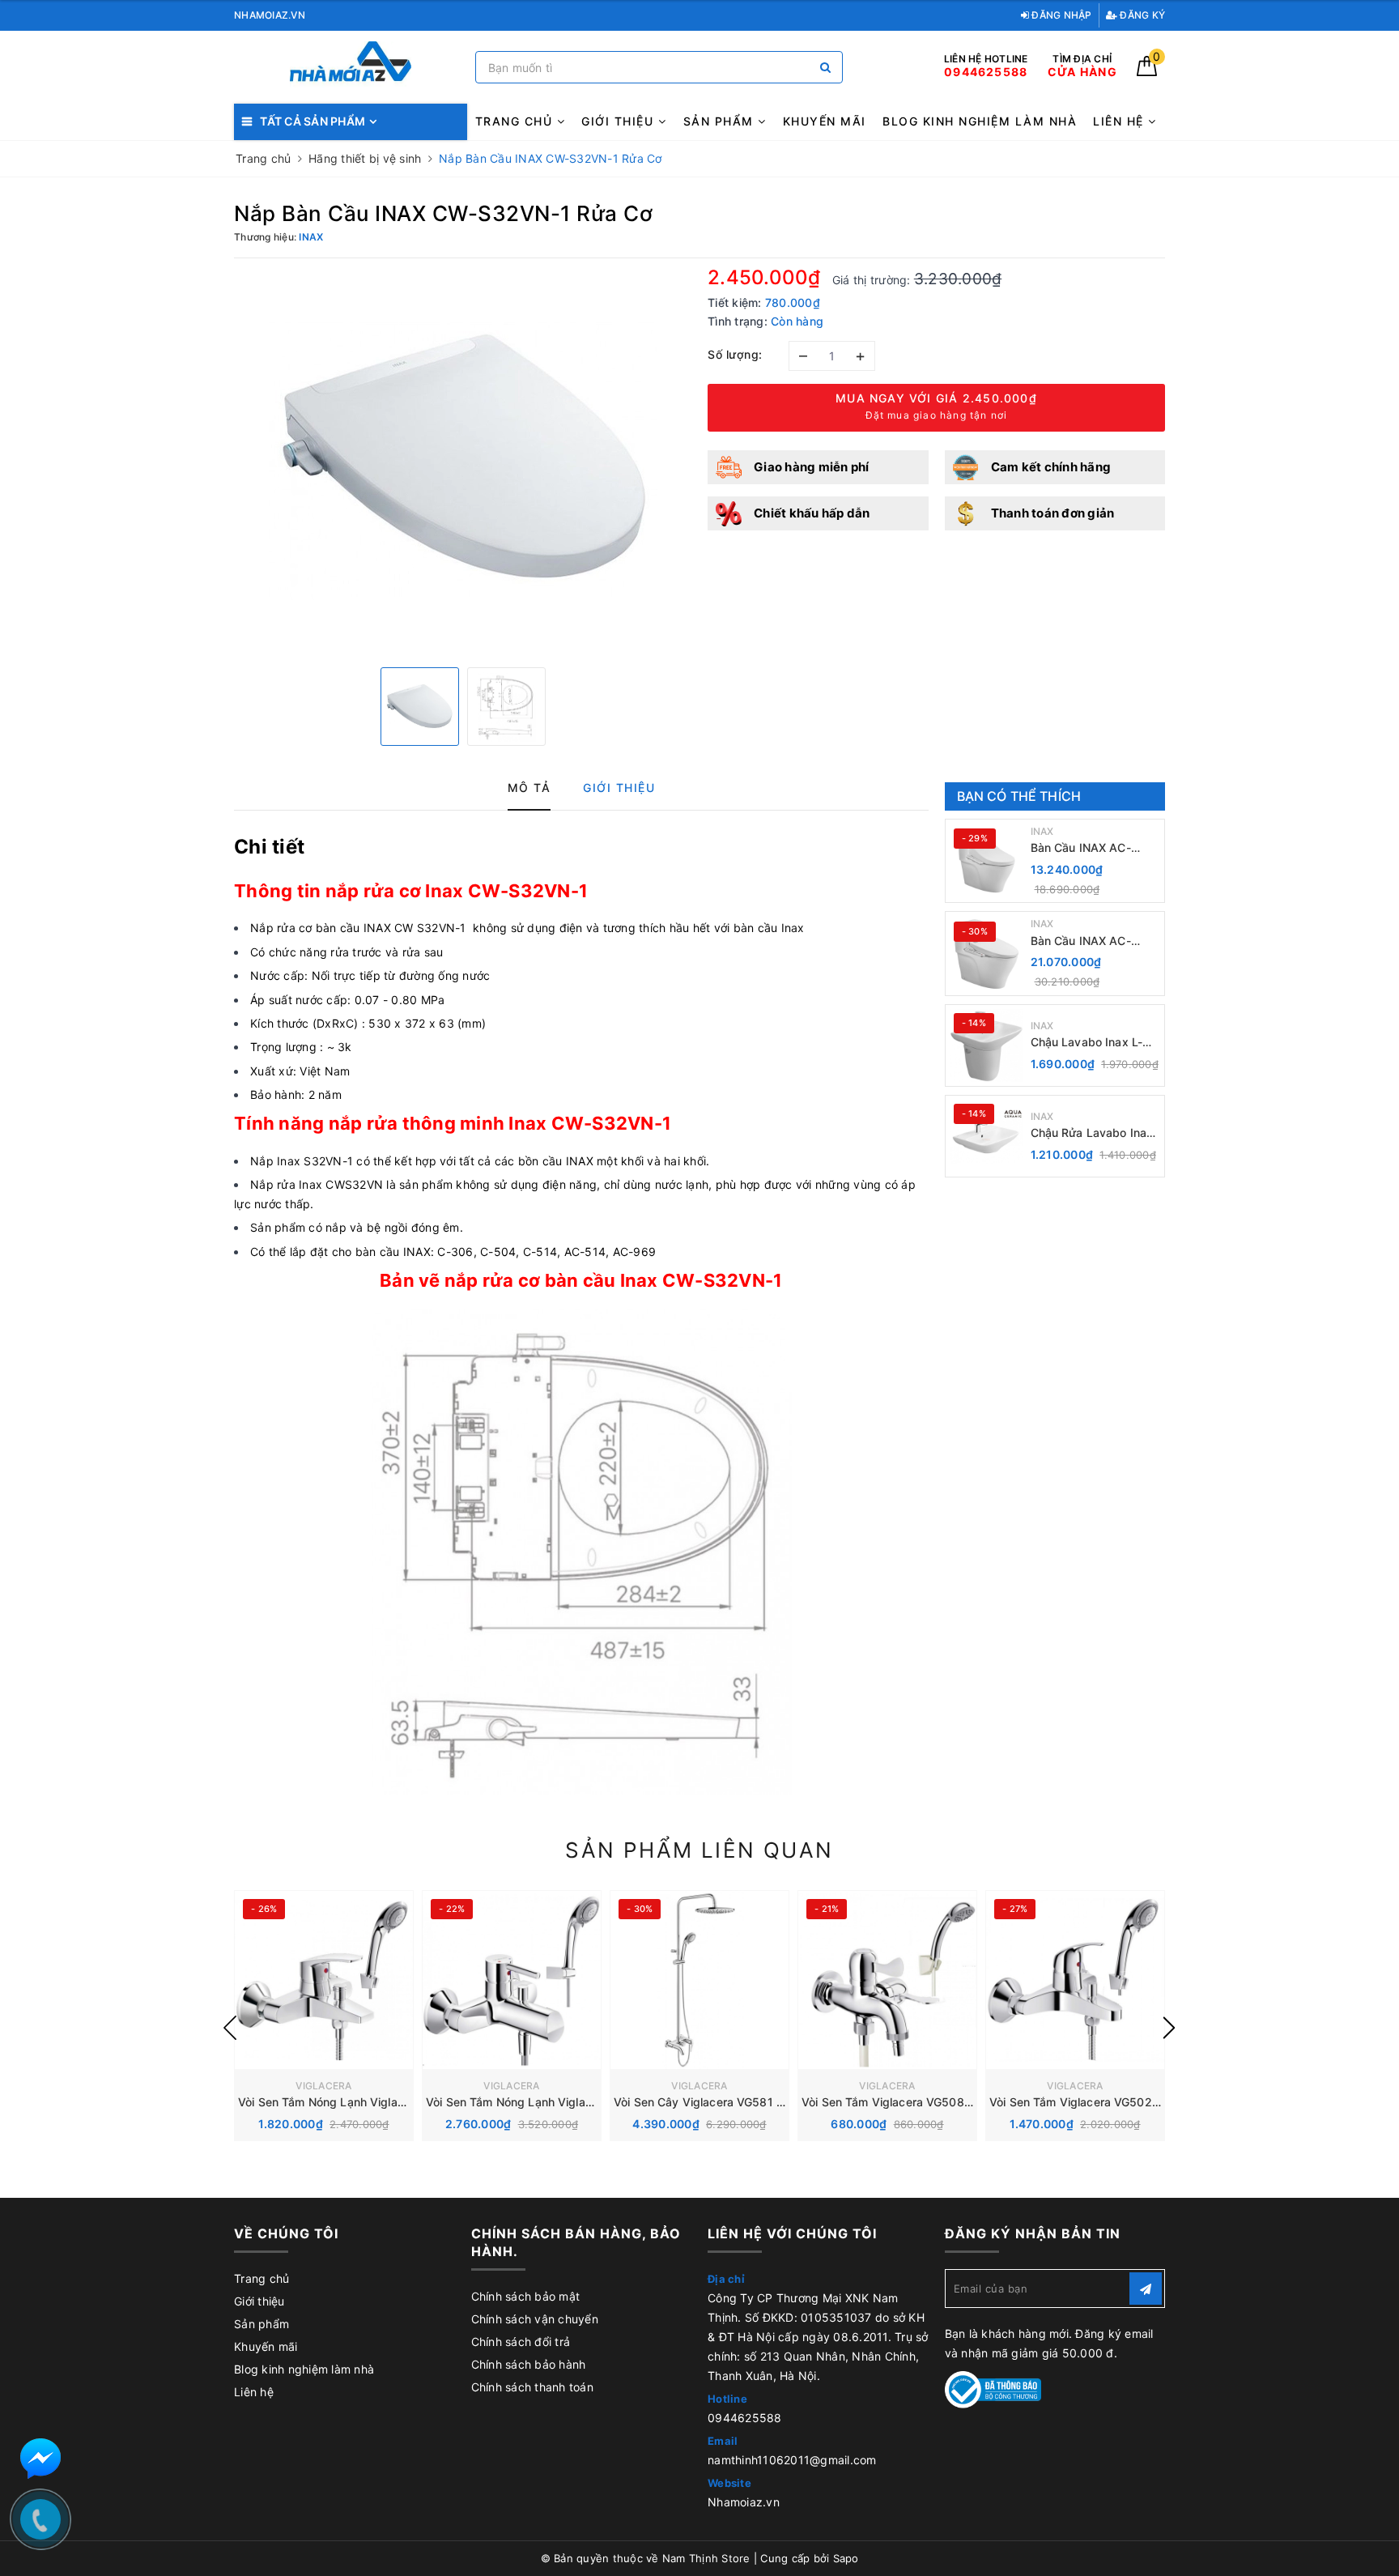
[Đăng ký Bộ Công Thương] (993, 2389)
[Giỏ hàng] (1147, 72)
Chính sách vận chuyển (535, 2319)
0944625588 (745, 2418)
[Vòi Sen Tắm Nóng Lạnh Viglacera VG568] (324, 1980)
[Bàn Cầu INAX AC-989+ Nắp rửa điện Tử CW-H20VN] (986, 954)
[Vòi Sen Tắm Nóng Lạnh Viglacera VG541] (512, 1980)
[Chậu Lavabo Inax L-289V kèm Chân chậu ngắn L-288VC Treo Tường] (986, 1045)
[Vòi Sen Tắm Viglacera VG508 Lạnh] (887, 1980)
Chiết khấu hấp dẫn (812, 513)
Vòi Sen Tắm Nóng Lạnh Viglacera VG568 (350, 2102)
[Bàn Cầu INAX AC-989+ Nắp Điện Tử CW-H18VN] (986, 861)
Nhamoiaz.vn (744, 2502)
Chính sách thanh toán (532, 2387)
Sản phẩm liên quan (699, 1850)
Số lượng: (735, 354)
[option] (463, 461)
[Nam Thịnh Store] (351, 68)
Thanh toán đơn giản (1053, 513)
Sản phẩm (721, 121)
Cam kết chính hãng (1051, 467)
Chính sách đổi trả (521, 2342)
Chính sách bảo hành (529, 2364)
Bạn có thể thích (1019, 796)
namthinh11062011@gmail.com (792, 2460)
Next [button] (1169, 2028)
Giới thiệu (620, 121)
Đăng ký (1141, 15)
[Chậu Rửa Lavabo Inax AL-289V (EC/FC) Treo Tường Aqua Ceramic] (986, 1136)
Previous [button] (230, 2028)
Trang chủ (516, 121)
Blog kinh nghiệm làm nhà (980, 121)
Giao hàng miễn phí (812, 467)
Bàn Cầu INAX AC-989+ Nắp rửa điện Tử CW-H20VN (1091, 941)
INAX (1042, 831)
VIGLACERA (323, 2086)
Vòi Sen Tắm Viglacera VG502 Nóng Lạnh (1101, 2102)
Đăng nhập (1061, 15)
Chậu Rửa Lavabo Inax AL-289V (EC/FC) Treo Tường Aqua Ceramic (1092, 1133)
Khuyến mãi (825, 121)
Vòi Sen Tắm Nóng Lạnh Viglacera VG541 (537, 2102)
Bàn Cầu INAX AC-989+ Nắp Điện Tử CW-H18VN (1094, 848)
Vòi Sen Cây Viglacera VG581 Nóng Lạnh (724, 2102)
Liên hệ (1120, 121)
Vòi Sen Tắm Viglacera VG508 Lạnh (897, 2102)
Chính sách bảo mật (526, 2296)
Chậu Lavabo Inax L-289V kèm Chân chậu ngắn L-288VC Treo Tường (1090, 1043)
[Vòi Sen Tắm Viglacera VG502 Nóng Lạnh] (1075, 1980)
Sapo (846, 2558)
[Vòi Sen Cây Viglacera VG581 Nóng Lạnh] (699, 1980)
